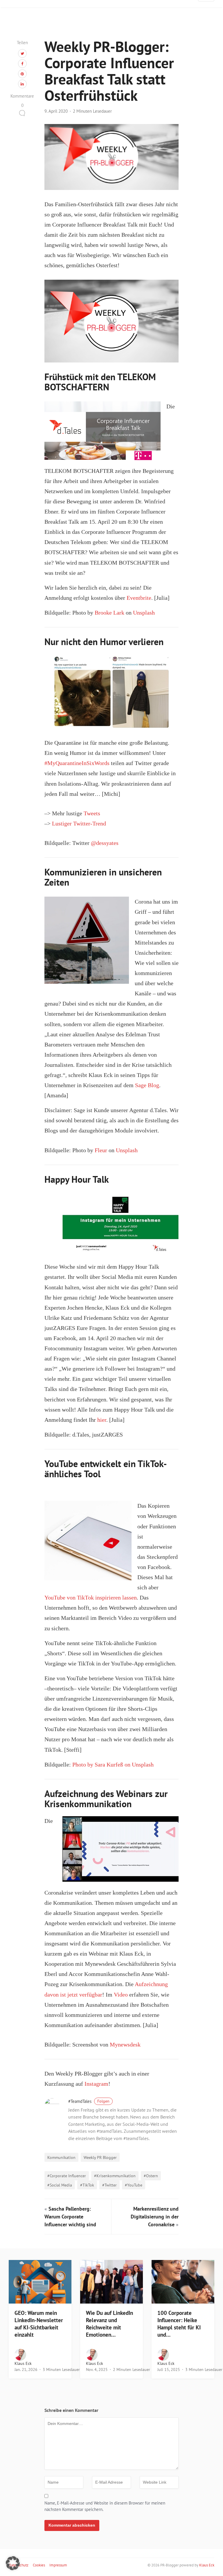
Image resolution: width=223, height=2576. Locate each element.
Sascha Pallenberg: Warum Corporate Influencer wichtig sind (70, 2217)
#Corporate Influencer (67, 2176)
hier (102, 1420)
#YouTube (134, 2185)
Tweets (92, 813)
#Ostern (151, 2176)
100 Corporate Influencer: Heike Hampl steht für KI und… (179, 2324)
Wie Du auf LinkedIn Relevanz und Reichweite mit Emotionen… (109, 2324)
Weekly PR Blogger (100, 2157)
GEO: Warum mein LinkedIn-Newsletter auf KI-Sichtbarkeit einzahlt (39, 2324)
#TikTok (87, 2185)
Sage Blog (147, 1085)
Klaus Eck (23, 2363)
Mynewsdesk (125, 2045)
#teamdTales (89, 2101)
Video (121, 1995)
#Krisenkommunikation (115, 2176)
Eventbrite (139, 598)
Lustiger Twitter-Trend (79, 824)
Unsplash (144, 613)
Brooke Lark (109, 613)
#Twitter (109, 2185)
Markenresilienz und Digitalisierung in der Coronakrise (155, 2217)
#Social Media (60, 2185)
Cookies (39, 2565)
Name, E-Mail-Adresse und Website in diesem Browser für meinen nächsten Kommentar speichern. (105, 2506)
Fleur (101, 1150)
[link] (105, 843)
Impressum (58, 2565)
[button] (13, 2563)
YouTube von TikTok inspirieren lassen (91, 1598)
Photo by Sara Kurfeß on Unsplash (113, 1765)
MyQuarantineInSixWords (78, 763)
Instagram (96, 2084)
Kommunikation (61, 2157)
